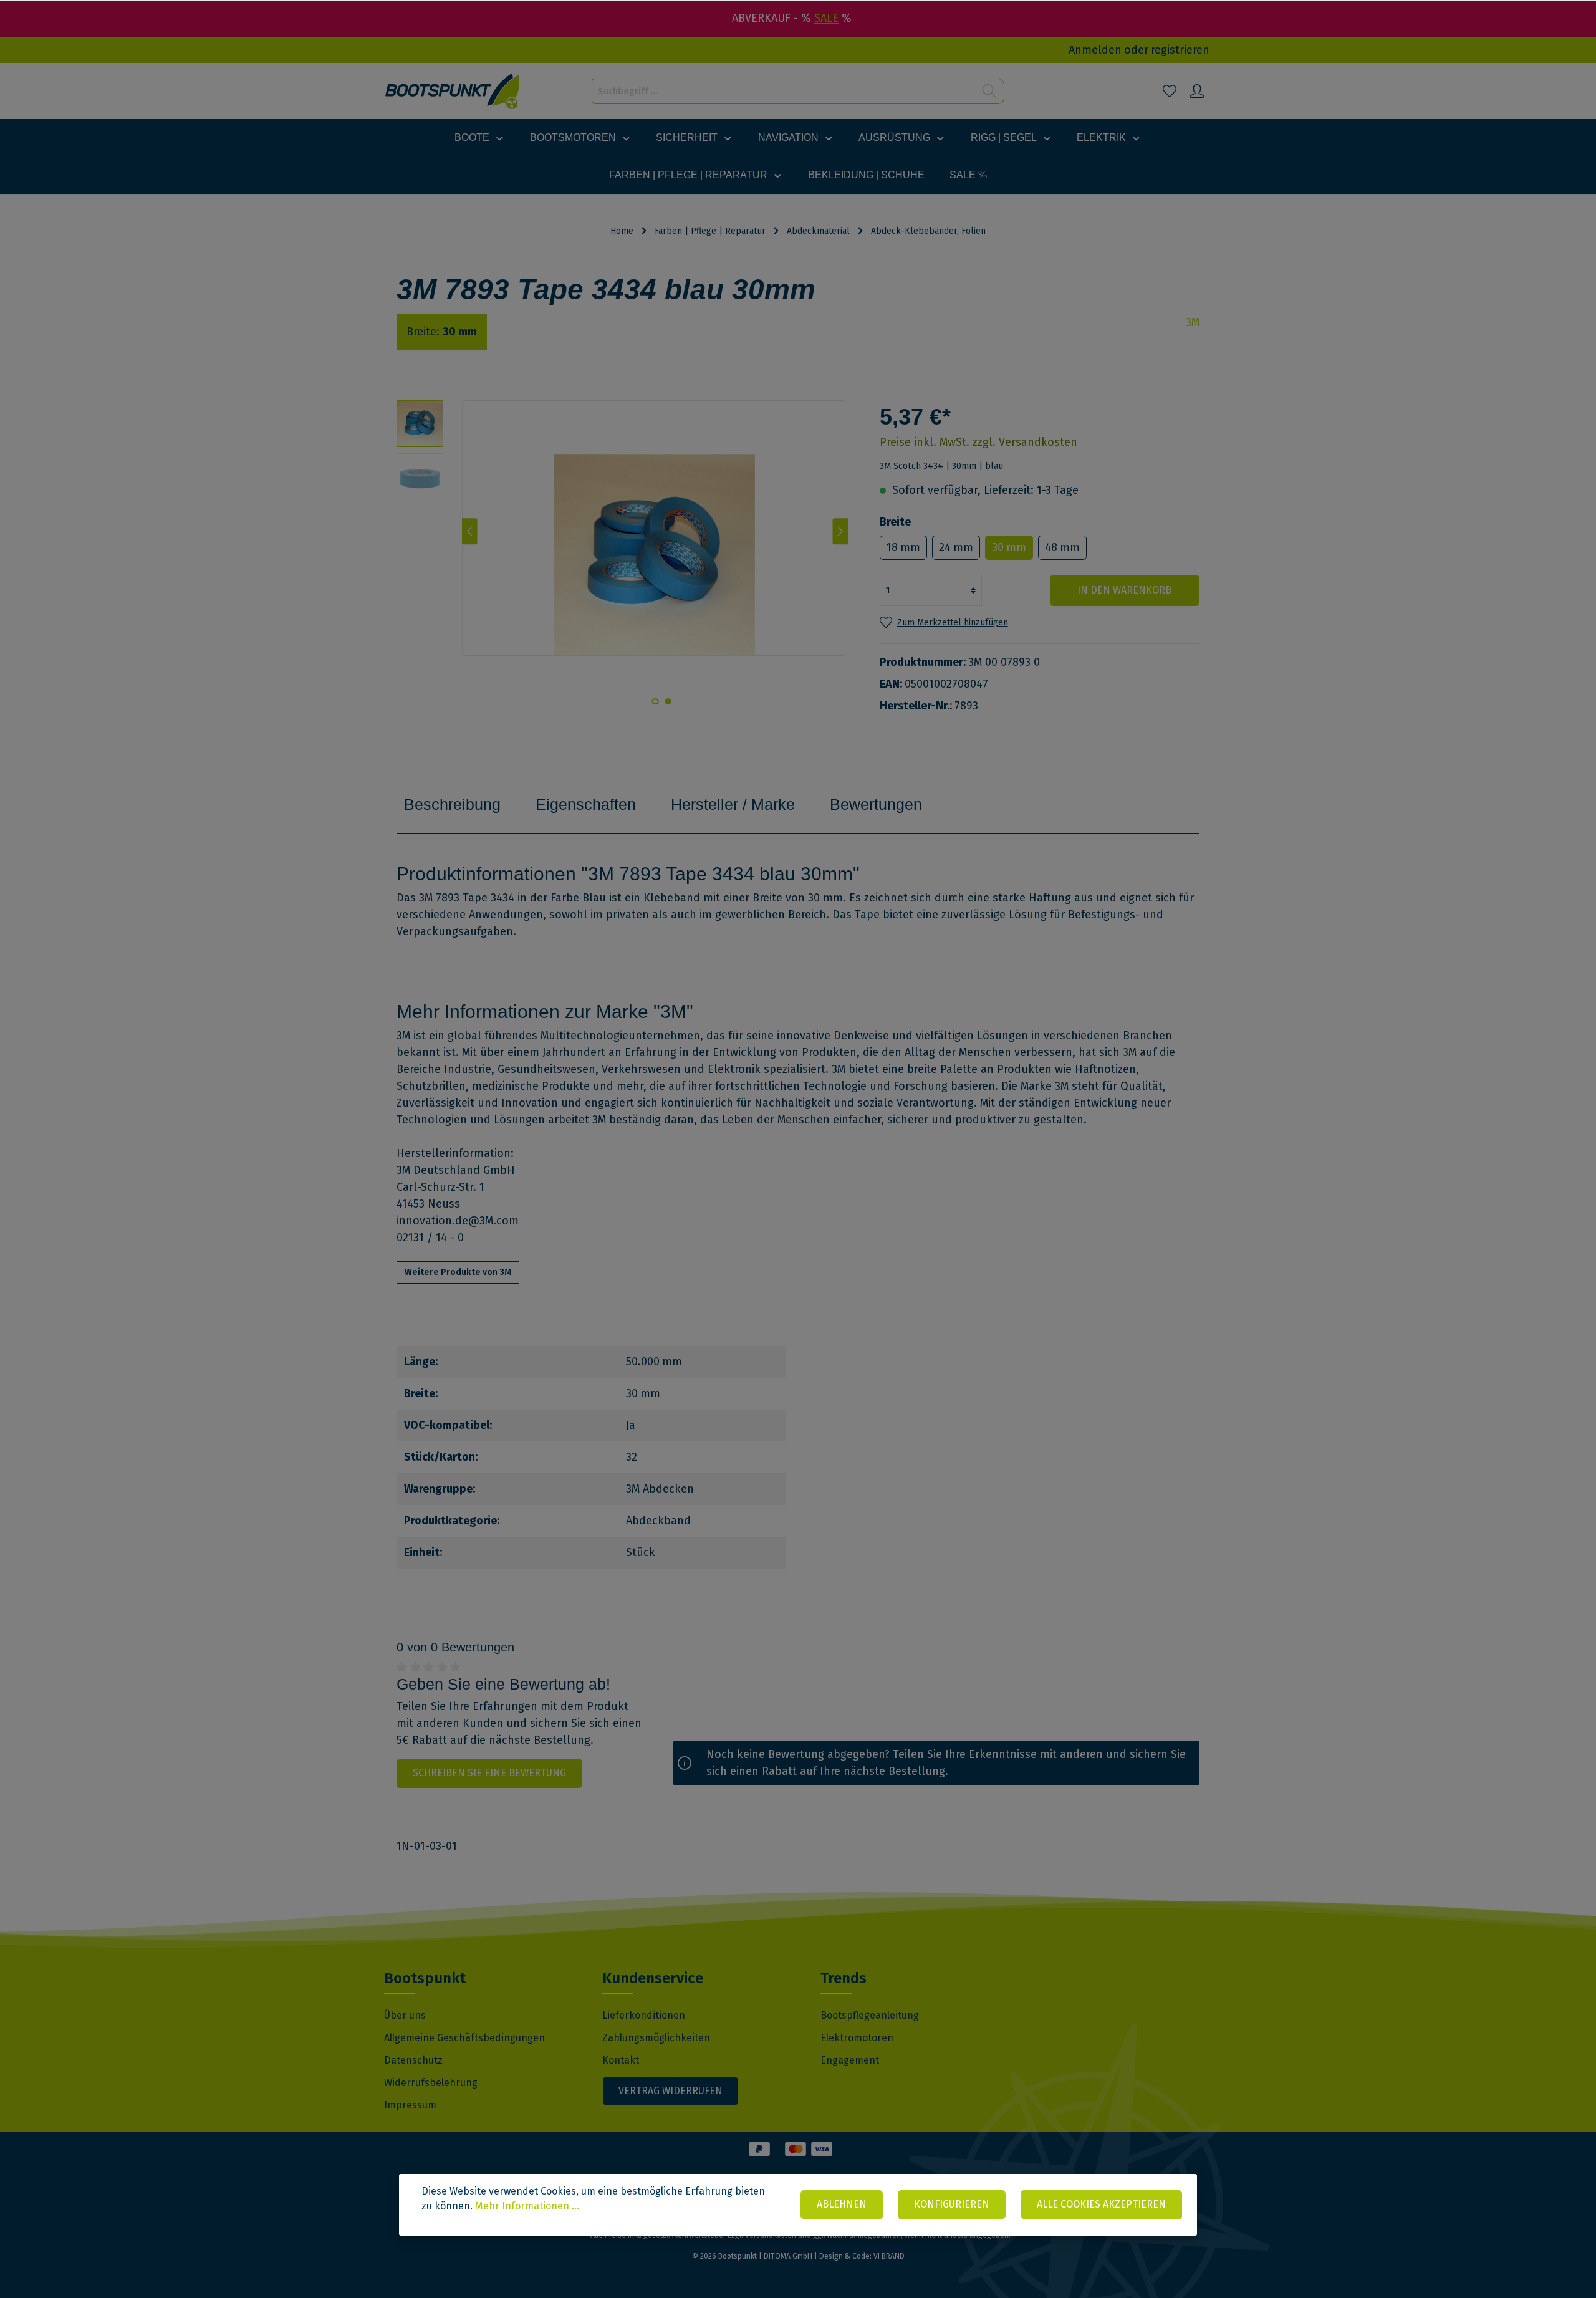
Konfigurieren (952, 2204)
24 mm (956, 547)
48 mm (1062, 547)
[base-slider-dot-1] (668, 702)
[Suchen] (990, 91)
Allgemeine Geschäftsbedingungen (464, 2038)
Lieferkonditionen (644, 2015)
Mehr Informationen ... (527, 2206)
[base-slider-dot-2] (655, 702)
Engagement (850, 2060)
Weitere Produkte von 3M (458, 1272)
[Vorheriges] (470, 531)
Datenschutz (413, 2060)
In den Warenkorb (1124, 590)
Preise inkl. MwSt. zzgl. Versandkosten (978, 442)
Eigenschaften (586, 804)
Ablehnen (842, 2204)
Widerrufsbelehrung (431, 2083)
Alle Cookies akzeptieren (1101, 2204)
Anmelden (1095, 50)
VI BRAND (889, 2256)
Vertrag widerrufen (671, 2091)
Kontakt (621, 2060)
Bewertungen (876, 804)
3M (1193, 322)
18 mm (903, 547)
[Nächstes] (840, 531)
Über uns (405, 2015)
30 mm (1009, 547)
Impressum (410, 2105)
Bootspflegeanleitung (870, 2015)
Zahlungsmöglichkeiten (656, 2038)
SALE (826, 18)
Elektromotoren (857, 2038)
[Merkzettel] (1170, 91)
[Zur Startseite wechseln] (453, 91)
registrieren (1180, 50)
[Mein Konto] (1197, 91)
